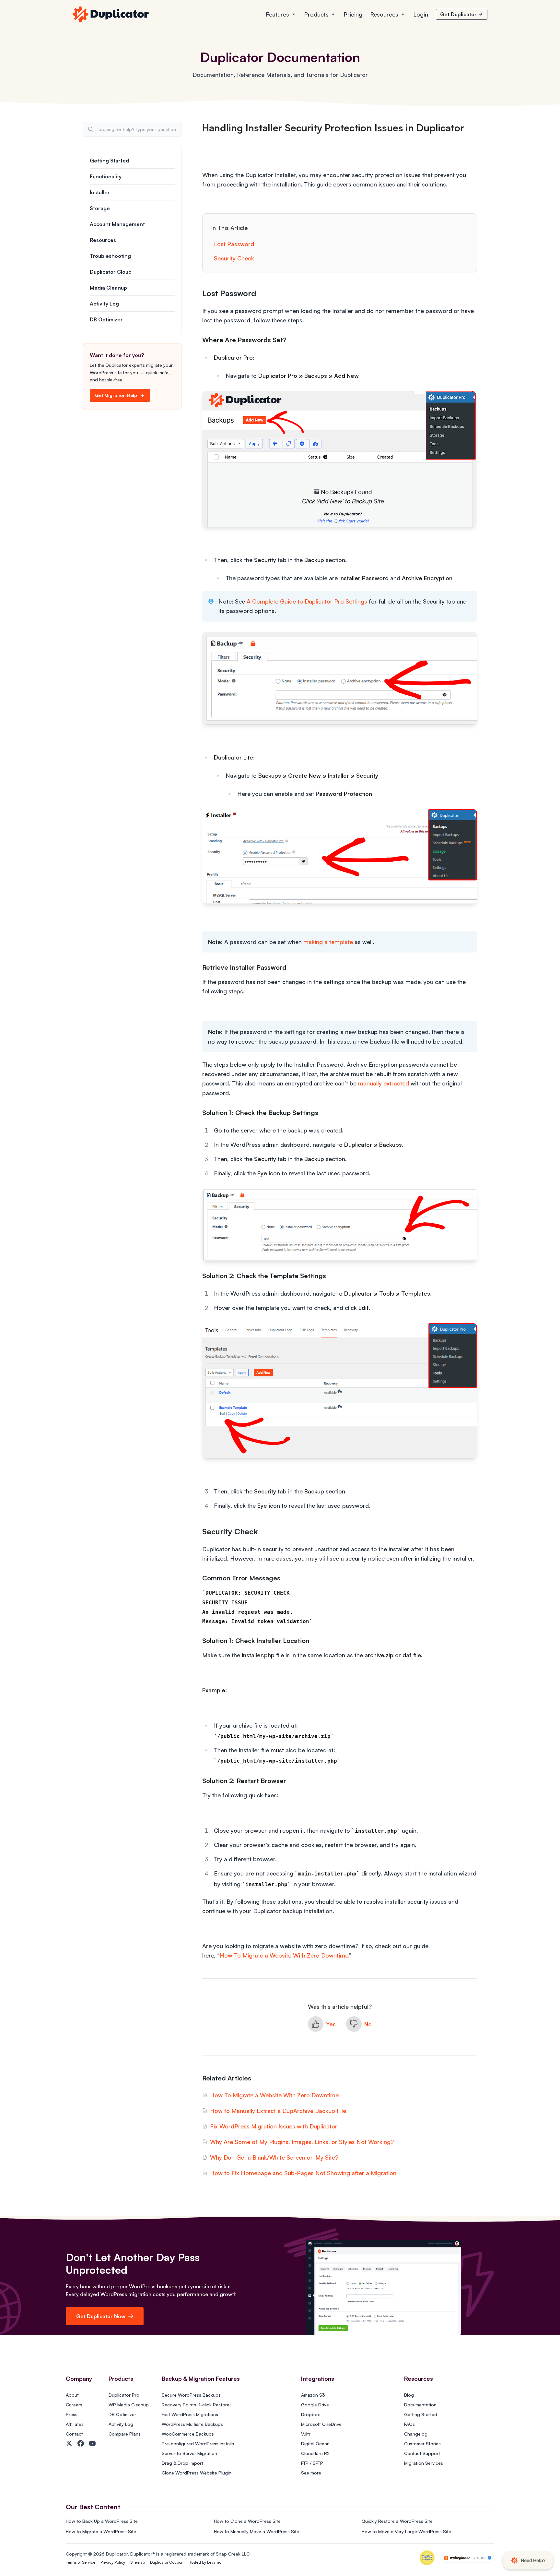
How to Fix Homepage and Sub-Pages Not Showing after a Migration (303, 2173)
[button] (322, 2024)
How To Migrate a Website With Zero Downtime (284, 1955)
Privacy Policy (113, 2562)
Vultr (306, 2434)
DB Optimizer (106, 319)
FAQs (409, 2424)
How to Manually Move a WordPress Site (257, 2531)
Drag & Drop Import (182, 2463)
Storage (100, 208)
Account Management (117, 224)
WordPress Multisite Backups (192, 2424)
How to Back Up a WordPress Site (102, 2521)
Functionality (106, 176)
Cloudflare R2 (315, 2453)
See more (311, 2473)
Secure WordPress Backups (191, 2395)
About (72, 2395)
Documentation (420, 2405)
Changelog (416, 2434)
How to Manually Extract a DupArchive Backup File (278, 2111)
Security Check (234, 258)
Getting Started (109, 161)
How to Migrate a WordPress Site (101, 2531)
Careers (74, 2405)
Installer (100, 192)
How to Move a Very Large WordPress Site (406, 2531)
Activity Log (104, 304)
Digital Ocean (315, 2444)
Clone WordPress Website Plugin (197, 2473)
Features (277, 14)
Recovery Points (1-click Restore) (196, 2405)
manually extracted (384, 1083)
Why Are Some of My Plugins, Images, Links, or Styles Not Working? (302, 2142)
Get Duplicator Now (101, 2316)
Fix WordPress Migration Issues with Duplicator (274, 2126)
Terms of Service (81, 2562)
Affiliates (75, 2424)
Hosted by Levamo (205, 2562)
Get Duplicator (458, 14)
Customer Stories (422, 2444)
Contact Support (422, 2453)
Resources (384, 14)
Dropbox (310, 2414)
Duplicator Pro (124, 2395)
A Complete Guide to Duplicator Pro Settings (307, 601)
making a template (328, 942)
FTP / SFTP (312, 2463)
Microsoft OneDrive (321, 2424)
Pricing (353, 14)
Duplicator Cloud (111, 272)
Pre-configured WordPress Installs (198, 2444)
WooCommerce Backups (188, 2434)
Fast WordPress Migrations (190, 2414)
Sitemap (138, 2562)
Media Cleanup (108, 288)
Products (316, 14)
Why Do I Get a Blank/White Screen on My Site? (274, 2157)
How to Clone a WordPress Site (247, 2521)
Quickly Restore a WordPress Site (397, 2521)
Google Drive (315, 2405)
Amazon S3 (313, 2395)
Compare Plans (125, 2434)
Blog (409, 2395)
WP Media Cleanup (129, 2405)
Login (421, 14)
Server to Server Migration (189, 2453)
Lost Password (234, 244)
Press (72, 2414)
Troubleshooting (110, 256)
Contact (74, 2434)
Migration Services (424, 2463)
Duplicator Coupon (167, 2562)
